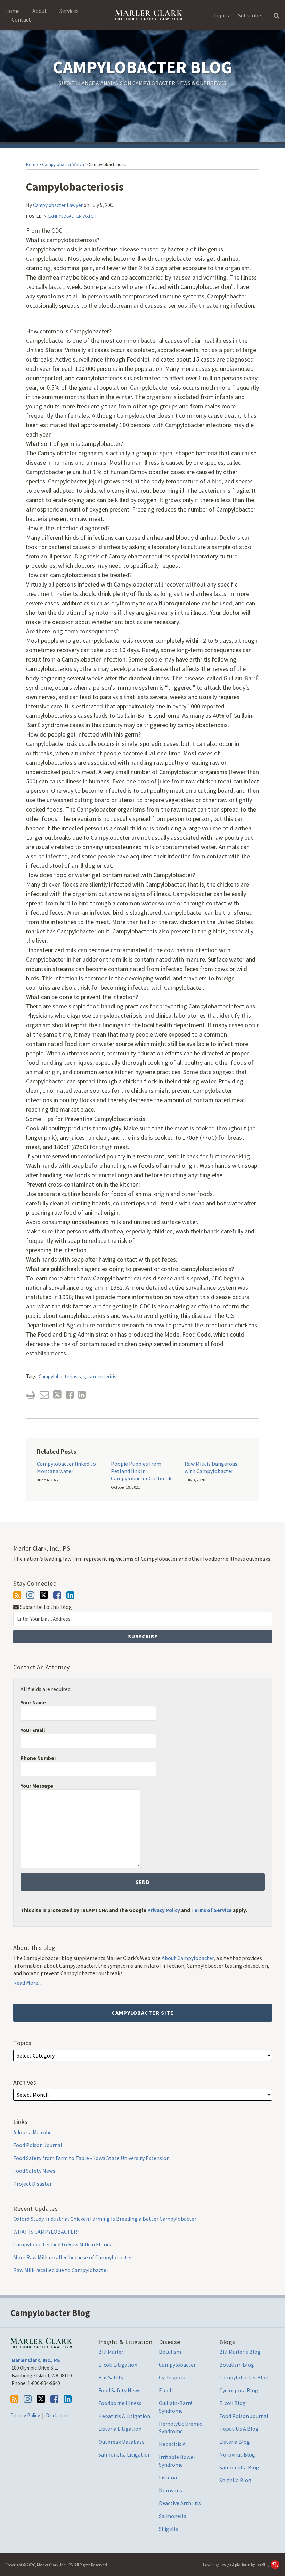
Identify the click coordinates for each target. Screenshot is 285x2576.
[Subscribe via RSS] (17, 1595)
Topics (221, 15)
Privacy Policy (164, 1910)
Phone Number (38, 1758)
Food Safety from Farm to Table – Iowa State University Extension (91, 2158)
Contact (21, 19)
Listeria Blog (235, 2442)
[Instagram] (30, 1595)
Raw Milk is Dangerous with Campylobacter (211, 1467)
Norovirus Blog (237, 2454)
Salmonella (173, 2516)
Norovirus (170, 2490)
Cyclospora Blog (239, 2390)
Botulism (170, 2352)
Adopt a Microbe (32, 2132)
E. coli (166, 2390)
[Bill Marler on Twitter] (44, 1595)
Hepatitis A (172, 2444)
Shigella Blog (235, 2480)
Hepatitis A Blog (239, 2429)
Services (69, 11)
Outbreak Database (121, 2442)
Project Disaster (32, 2184)
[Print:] (31, 1395)
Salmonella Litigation (125, 2454)
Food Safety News (34, 2171)
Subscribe (250, 15)
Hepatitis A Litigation (124, 2416)
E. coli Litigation (118, 2365)
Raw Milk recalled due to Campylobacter (61, 2270)
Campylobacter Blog (142, 67)
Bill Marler (111, 2352)
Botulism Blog (237, 2365)
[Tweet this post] (57, 1395)
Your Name (33, 1702)
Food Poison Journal (38, 2145)
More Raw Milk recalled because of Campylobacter (73, 2257)
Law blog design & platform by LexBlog (237, 2564)
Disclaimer (57, 2415)
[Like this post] (70, 1395)
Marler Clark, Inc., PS (36, 2360)
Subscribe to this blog (45, 1607)
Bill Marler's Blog (240, 2352)
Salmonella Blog (239, 2467)
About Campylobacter (188, 1958)
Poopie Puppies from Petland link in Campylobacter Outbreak (141, 1471)
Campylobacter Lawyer (58, 205)
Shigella (169, 2529)
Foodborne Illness (120, 2403)
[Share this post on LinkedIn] (82, 1395)
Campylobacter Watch (63, 164)
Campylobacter (177, 2365)
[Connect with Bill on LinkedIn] (70, 1595)
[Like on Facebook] (57, 1595)
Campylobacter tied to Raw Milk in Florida (63, 2244)
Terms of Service (211, 1910)
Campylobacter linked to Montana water (66, 1467)
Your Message (37, 1786)
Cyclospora (172, 2377)
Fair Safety (111, 2377)
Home (13, 11)
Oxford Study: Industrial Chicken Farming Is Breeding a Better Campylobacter (105, 2219)
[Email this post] (44, 1395)
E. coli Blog (233, 2403)
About (40, 11)
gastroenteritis (100, 1376)
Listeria (168, 2477)
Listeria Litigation (120, 2429)
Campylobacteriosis (60, 1376)
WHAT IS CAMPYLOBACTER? (46, 2232)
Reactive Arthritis (180, 2503)
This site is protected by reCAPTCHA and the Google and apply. (134, 1910)
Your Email (33, 1730)
